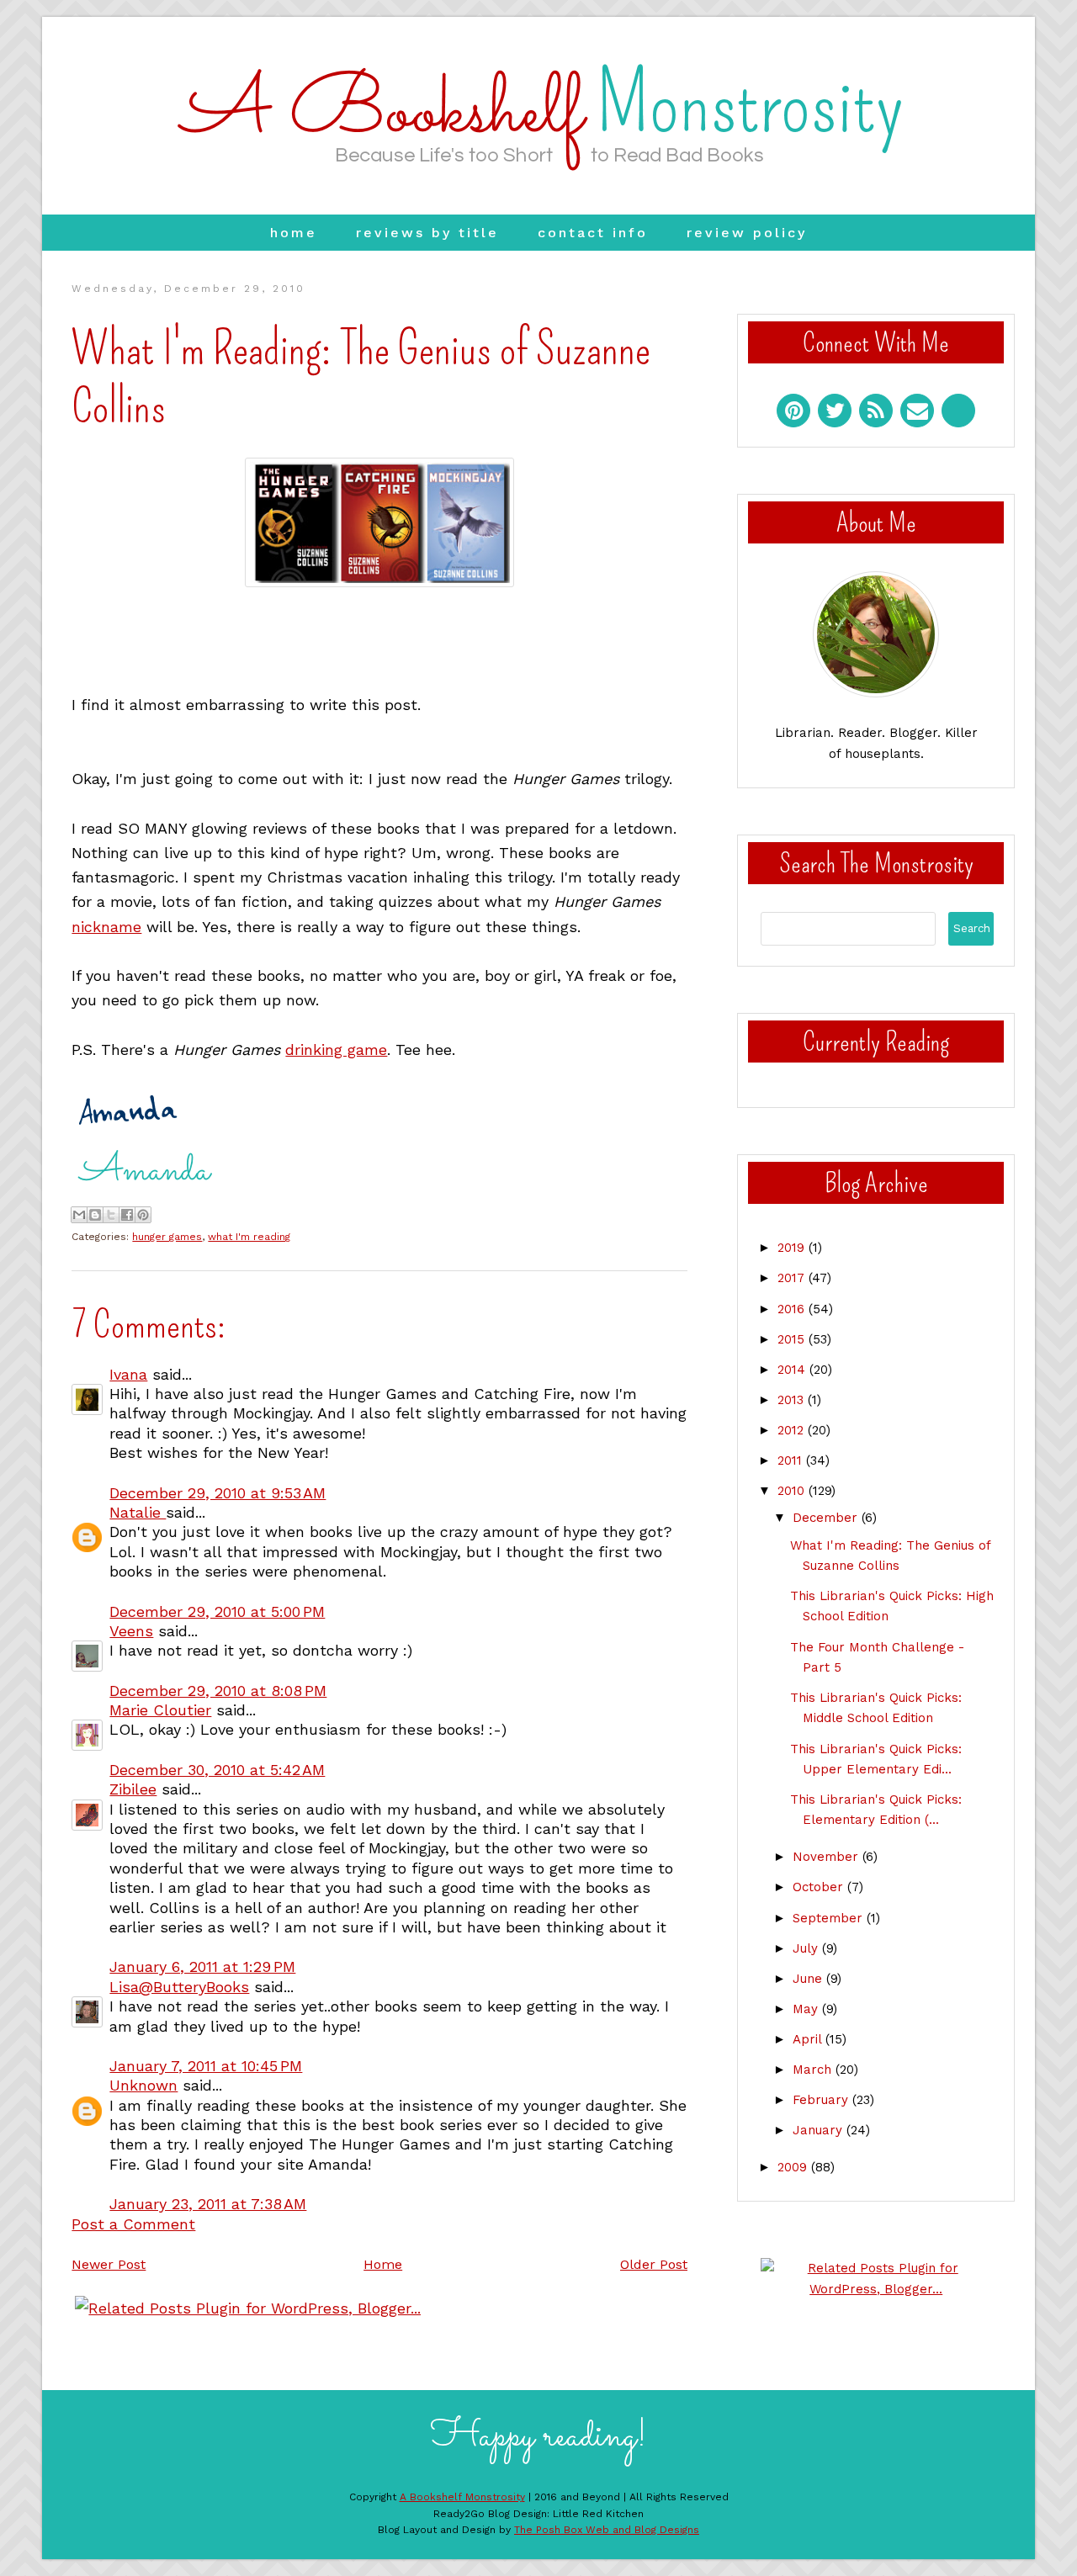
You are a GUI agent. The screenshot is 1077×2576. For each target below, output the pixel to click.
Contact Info (593, 233)
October (820, 1887)
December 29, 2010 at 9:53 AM (218, 1493)
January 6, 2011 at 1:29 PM (202, 1966)
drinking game (336, 1049)
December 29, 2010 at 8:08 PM (218, 1691)
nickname (106, 927)
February (822, 2100)
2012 (793, 1430)
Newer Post (109, 2264)
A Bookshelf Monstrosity (462, 2497)
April (809, 2039)
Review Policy (747, 233)
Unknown (143, 2085)
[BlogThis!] (95, 1215)
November (828, 1857)
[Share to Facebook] (127, 1215)
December (827, 1518)
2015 (793, 1339)
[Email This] (79, 1215)
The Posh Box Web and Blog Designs (607, 2530)
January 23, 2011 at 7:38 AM (208, 2204)
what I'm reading (249, 1237)
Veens (131, 1631)
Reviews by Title (427, 233)
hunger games (167, 1237)
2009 (794, 2167)
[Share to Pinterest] (143, 1215)
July (807, 1948)
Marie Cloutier (160, 1710)
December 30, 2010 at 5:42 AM (217, 1770)
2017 (793, 1278)
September (830, 1918)
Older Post (654, 2264)
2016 (793, 1309)
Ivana (128, 1374)
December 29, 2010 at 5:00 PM (217, 1611)
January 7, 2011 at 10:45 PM (206, 2066)
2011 (792, 1460)
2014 (793, 1370)
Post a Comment (133, 2224)
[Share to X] (111, 1215)
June (809, 1979)
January (820, 2130)
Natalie (138, 1512)
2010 (793, 1491)
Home (294, 233)
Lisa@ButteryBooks (179, 1987)
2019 (793, 1248)
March (814, 2070)
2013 (793, 1400)
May (807, 2009)
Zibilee (133, 1789)
